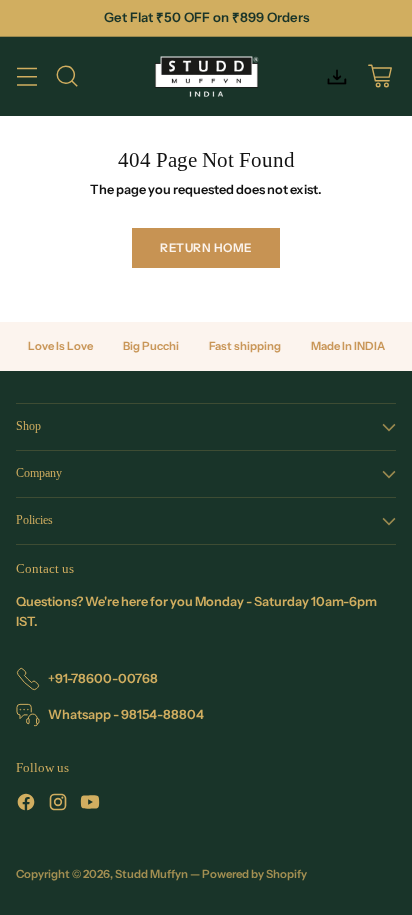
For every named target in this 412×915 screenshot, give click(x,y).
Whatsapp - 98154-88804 (126, 714)
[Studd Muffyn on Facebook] (26, 804)
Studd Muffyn (151, 874)
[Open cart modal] (379, 76)
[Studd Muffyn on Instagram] (58, 804)
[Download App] (336, 76)
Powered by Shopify (254, 874)
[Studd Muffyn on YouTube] (90, 804)
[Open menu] (26, 76)
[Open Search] (66, 76)
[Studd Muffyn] (206, 76)
